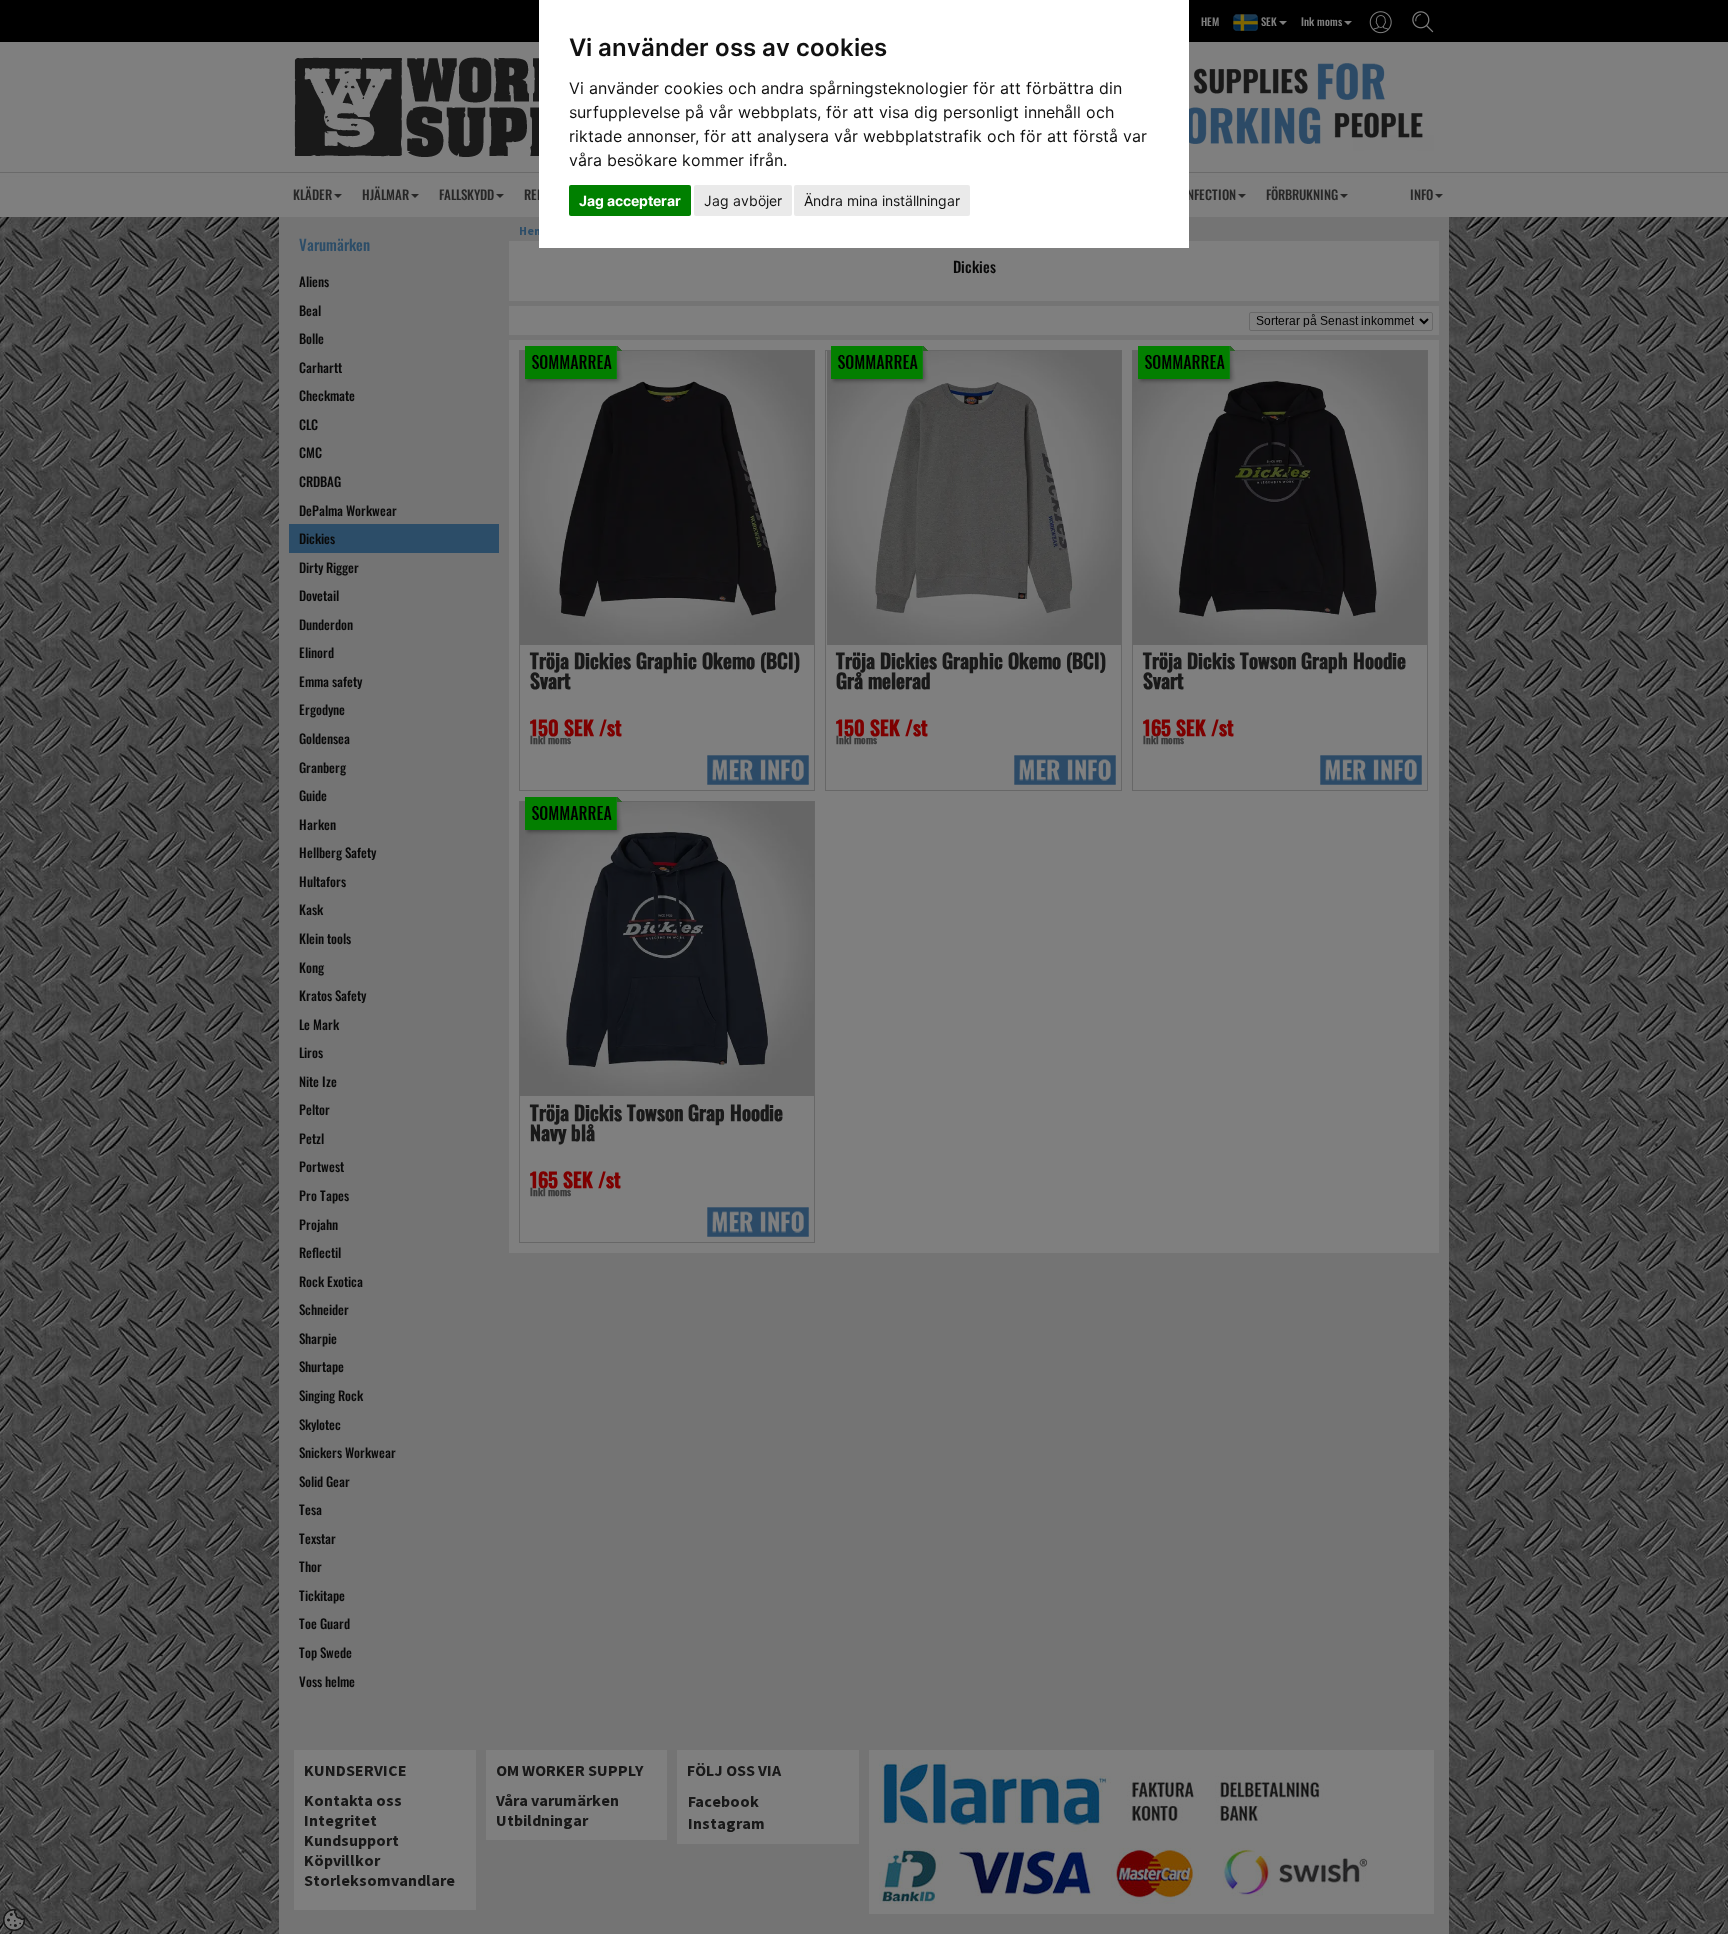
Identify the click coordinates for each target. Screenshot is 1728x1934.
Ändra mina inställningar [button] (882, 200)
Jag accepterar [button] (630, 200)
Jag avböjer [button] (743, 200)
